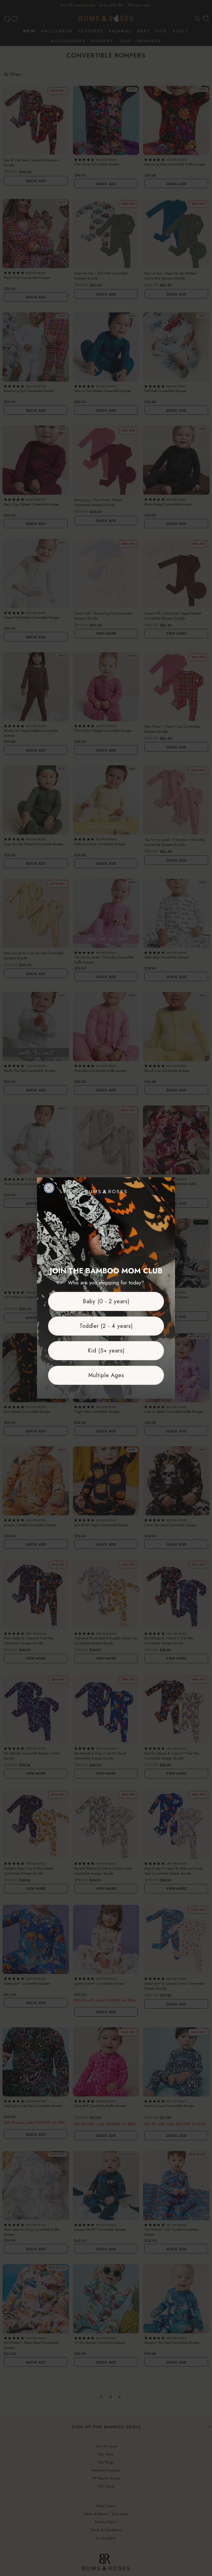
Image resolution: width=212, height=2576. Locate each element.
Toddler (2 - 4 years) (106, 1326)
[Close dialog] (49, 1188)
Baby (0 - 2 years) (106, 1301)
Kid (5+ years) (106, 1351)
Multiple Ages (106, 1375)
